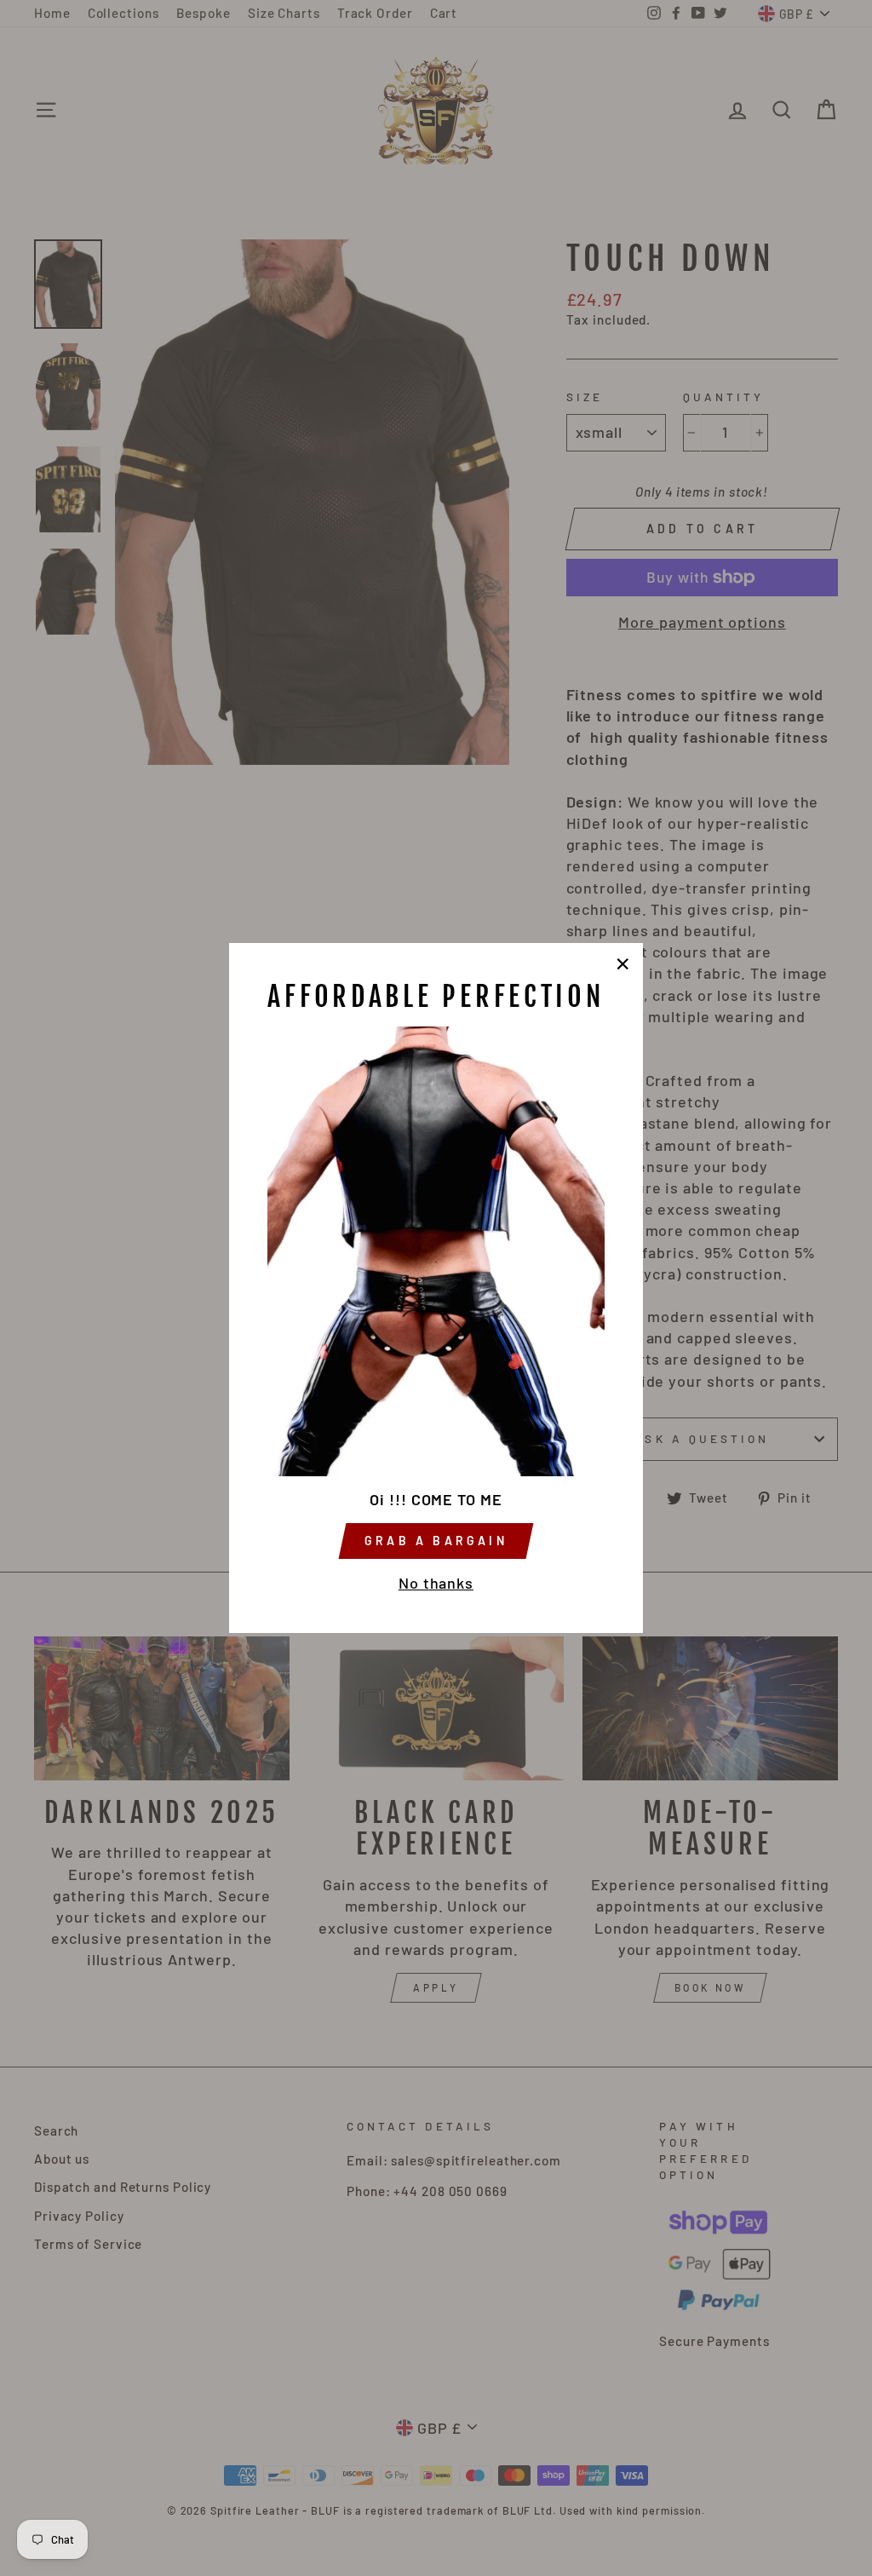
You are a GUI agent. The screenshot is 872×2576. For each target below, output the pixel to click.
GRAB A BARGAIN (436, 1541)
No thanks (436, 1583)
